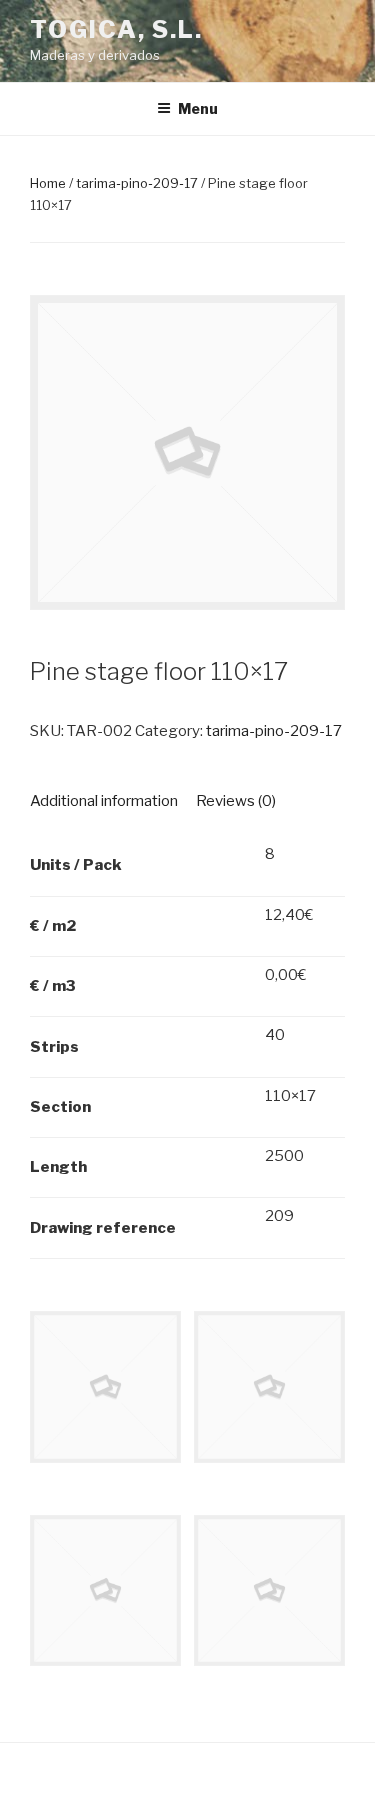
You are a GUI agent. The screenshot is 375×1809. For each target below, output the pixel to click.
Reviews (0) (236, 801)
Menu (198, 108)
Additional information (104, 801)
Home (48, 183)
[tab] (104, 801)
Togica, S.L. (116, 29)
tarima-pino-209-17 (137, 183)
